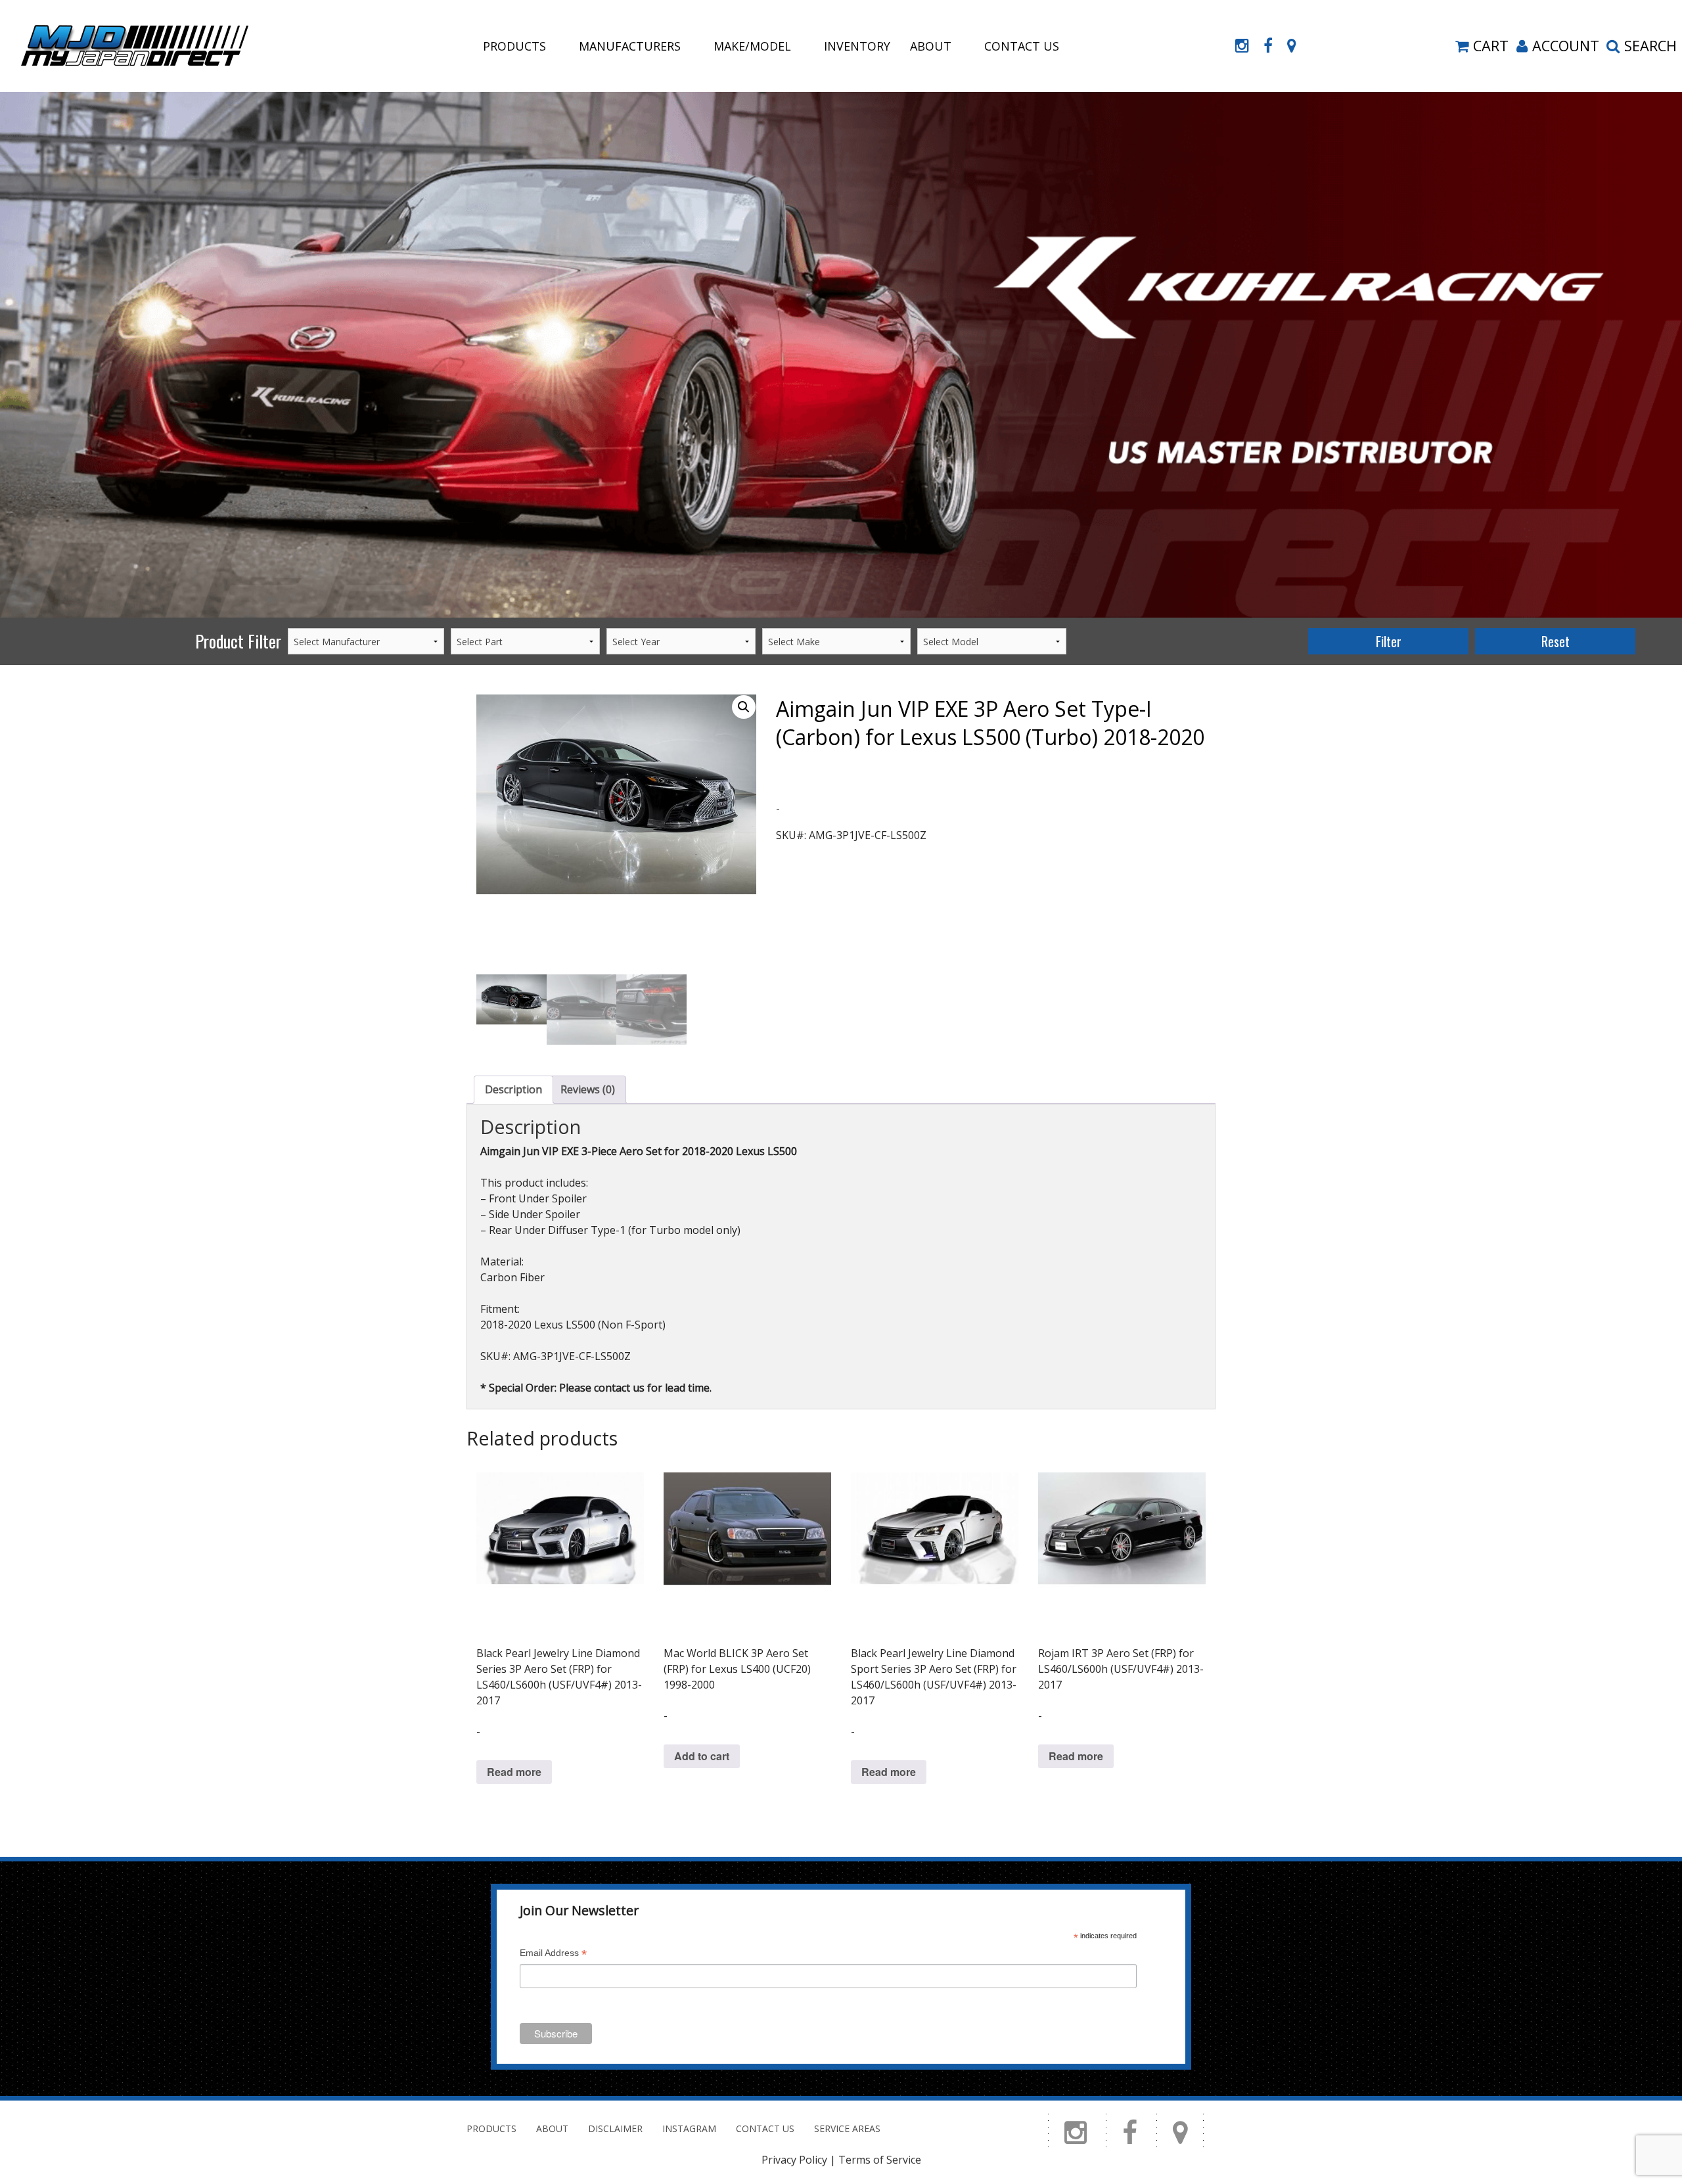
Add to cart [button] (702, 1756)
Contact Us (1022, 46)
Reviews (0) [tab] (588, 1089)
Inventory (857, 46)
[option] (841, 355)
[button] (744, 707)
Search (1650, 46)
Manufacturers (630, 46)
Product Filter (238, 641)
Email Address (553, 1954)
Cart (1491, 46)
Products (514, 46)
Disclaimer (615, 2128)
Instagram (689, 2128)
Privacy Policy (794, 2160)
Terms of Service (880, 2160)
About (931, 46)
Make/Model (752, 46)
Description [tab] (513, 1089)
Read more (514, 1772)
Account (1566, 46)
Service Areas (847, 2128)
